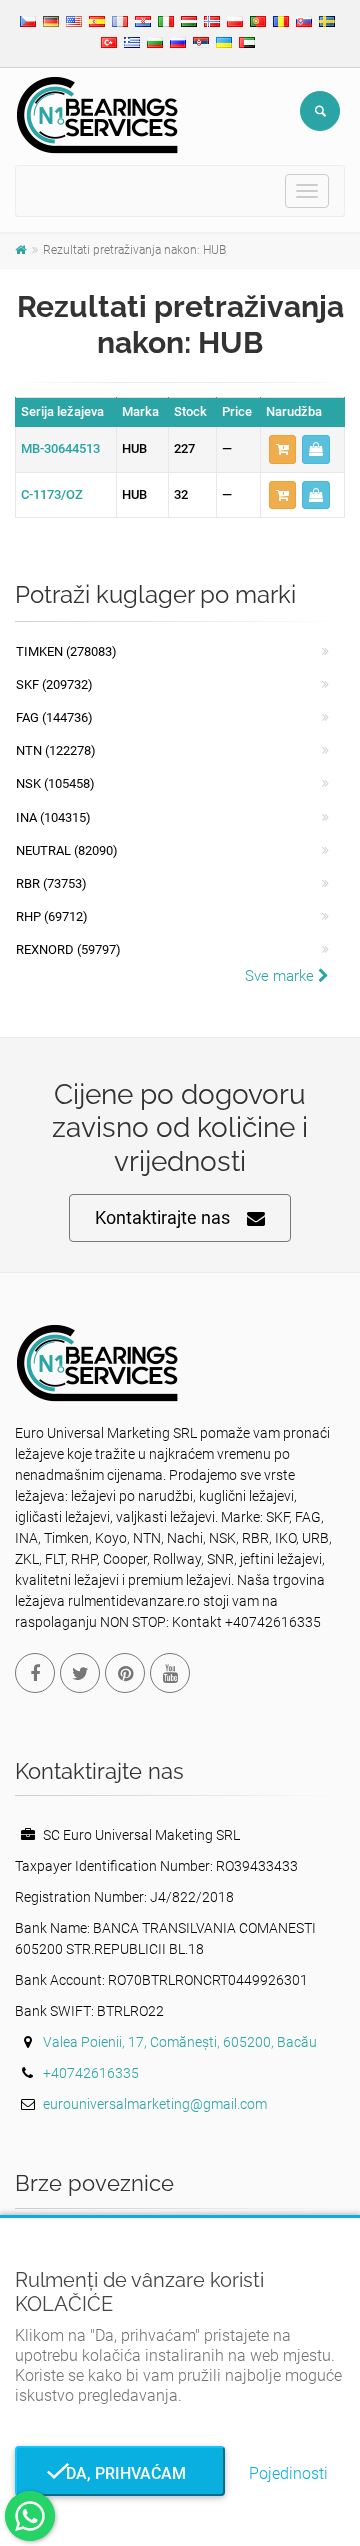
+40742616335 (91, 2073)
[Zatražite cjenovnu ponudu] (316, 449)
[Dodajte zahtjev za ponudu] (282, 449)
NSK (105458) (55, 783)
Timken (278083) (66, 651)
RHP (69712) (52, 916)
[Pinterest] (125, 1673)
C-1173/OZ (52, 494)
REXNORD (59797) (68, 949)
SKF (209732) (54, 684)
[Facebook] (35, 1673)
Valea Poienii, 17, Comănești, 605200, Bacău (180, 2042)
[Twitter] (80, 1673)
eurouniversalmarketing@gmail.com (155, 2104)
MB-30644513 (60, 448)
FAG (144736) (54, 717)
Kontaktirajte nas (162, 1217)
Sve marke (281, 976)
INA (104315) (53, 817)
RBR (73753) (51, 883)
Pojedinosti (288, 2473)
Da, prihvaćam (120, 2473)
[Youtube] (170, 1673)
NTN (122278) (56, 750)
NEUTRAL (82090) (67, 850)
